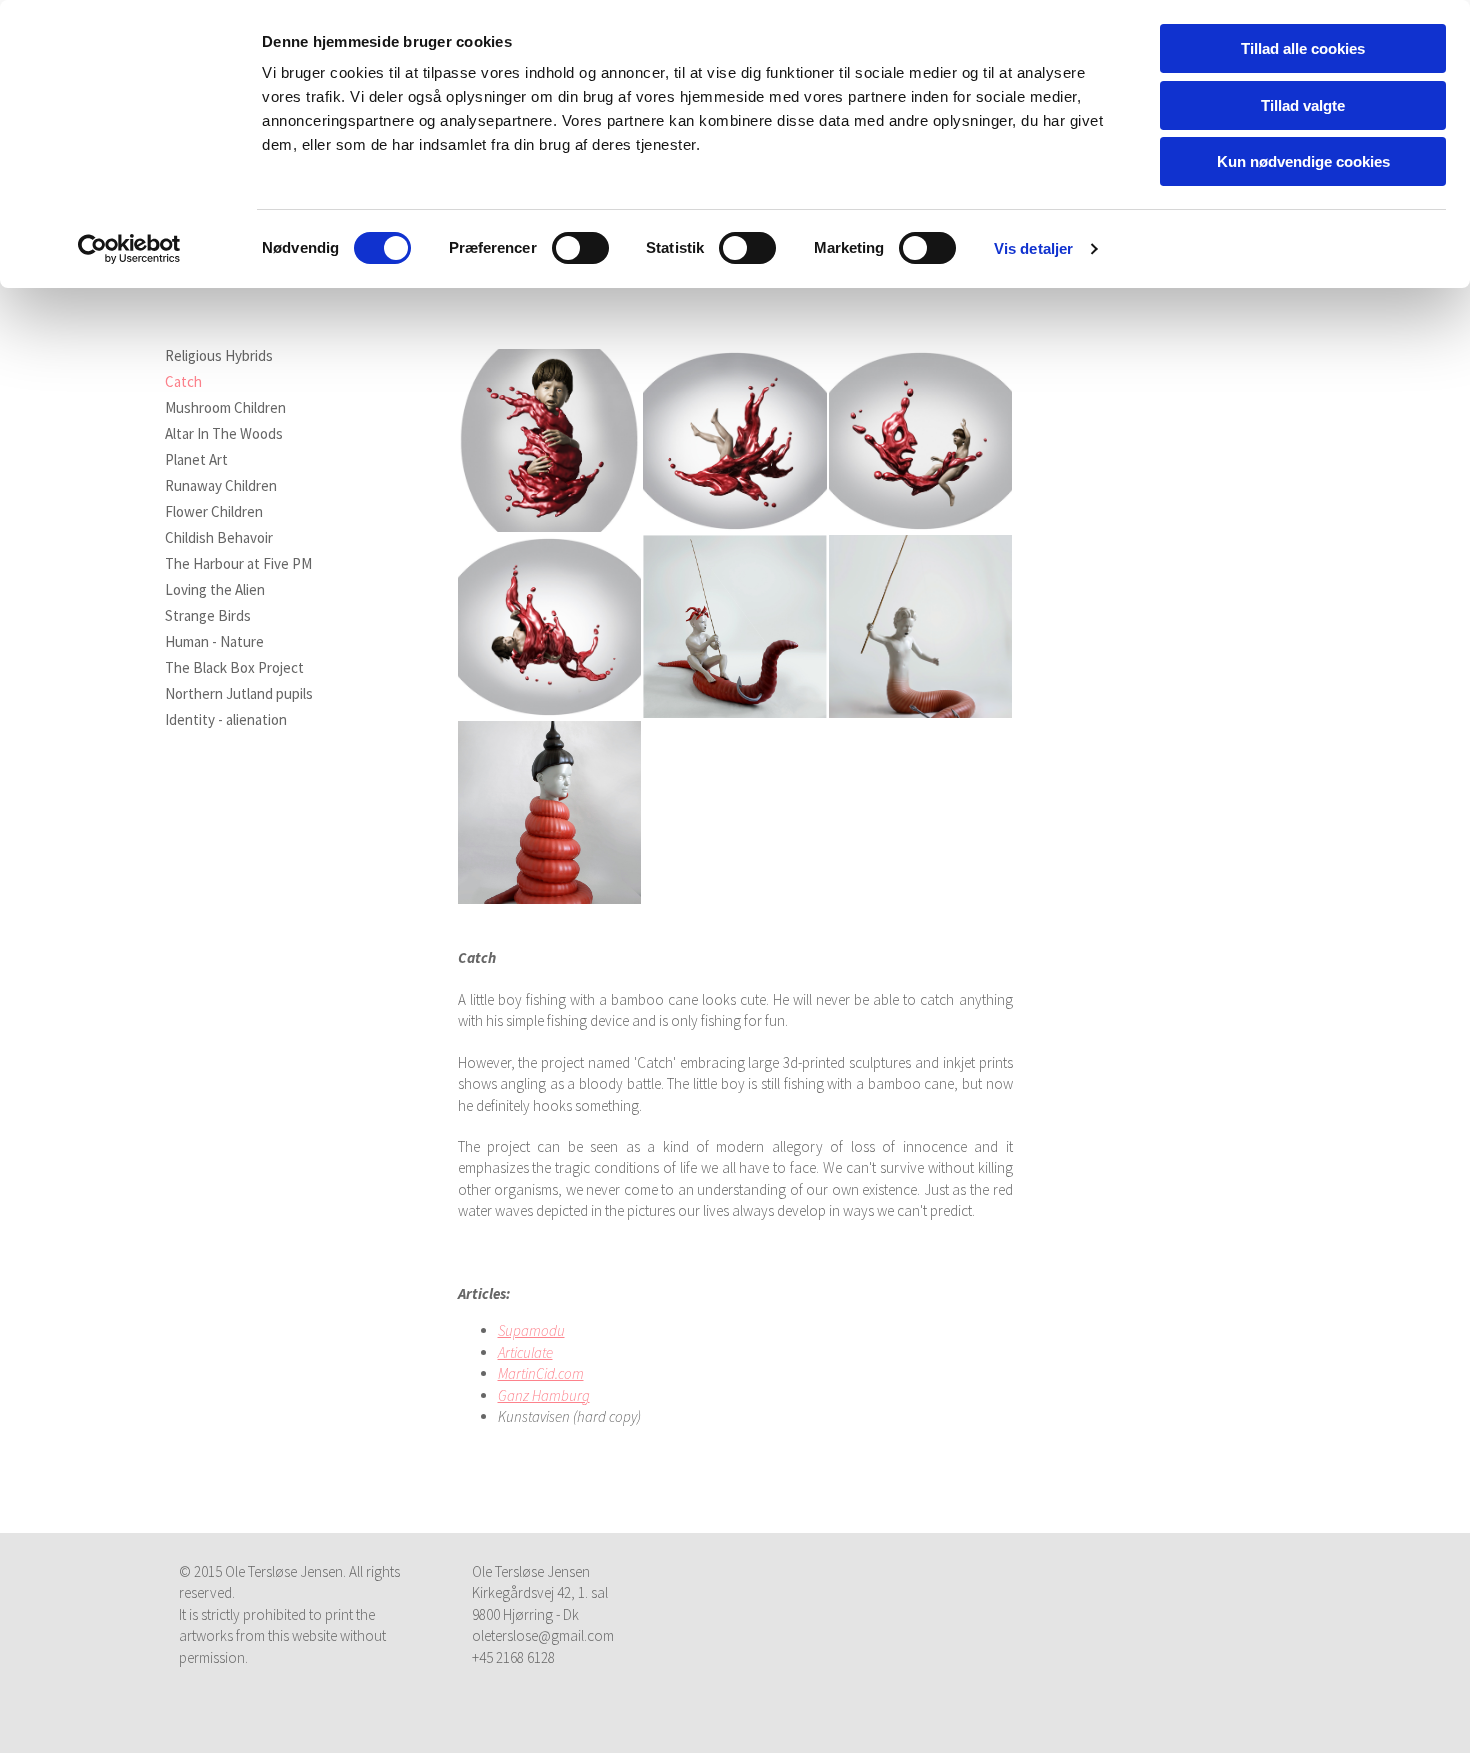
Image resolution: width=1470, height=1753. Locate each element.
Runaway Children (221, 486)
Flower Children (214, 512)
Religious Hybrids (219, 356)
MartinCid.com (541, 1373)
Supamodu (531, 1330)
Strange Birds (208, 616)
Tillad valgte (1303, 105)
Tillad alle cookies (1303, 48)
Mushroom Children (225, 408)
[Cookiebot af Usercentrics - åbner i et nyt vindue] (129, 249)
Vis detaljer (1033, 248)
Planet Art (196, 460)
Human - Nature (214, 642)
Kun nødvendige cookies (1303, 161)
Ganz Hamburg (544, 1395)
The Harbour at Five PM (238, 564)
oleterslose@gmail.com (543, 1635)
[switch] (580, 248)
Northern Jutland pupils (239, 694)
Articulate (525, 1352)
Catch (183, 382)
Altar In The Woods (224, 434)
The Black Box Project (234, 668)
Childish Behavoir (219, 538)
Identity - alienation (226, 720)
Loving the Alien (215, 590)
